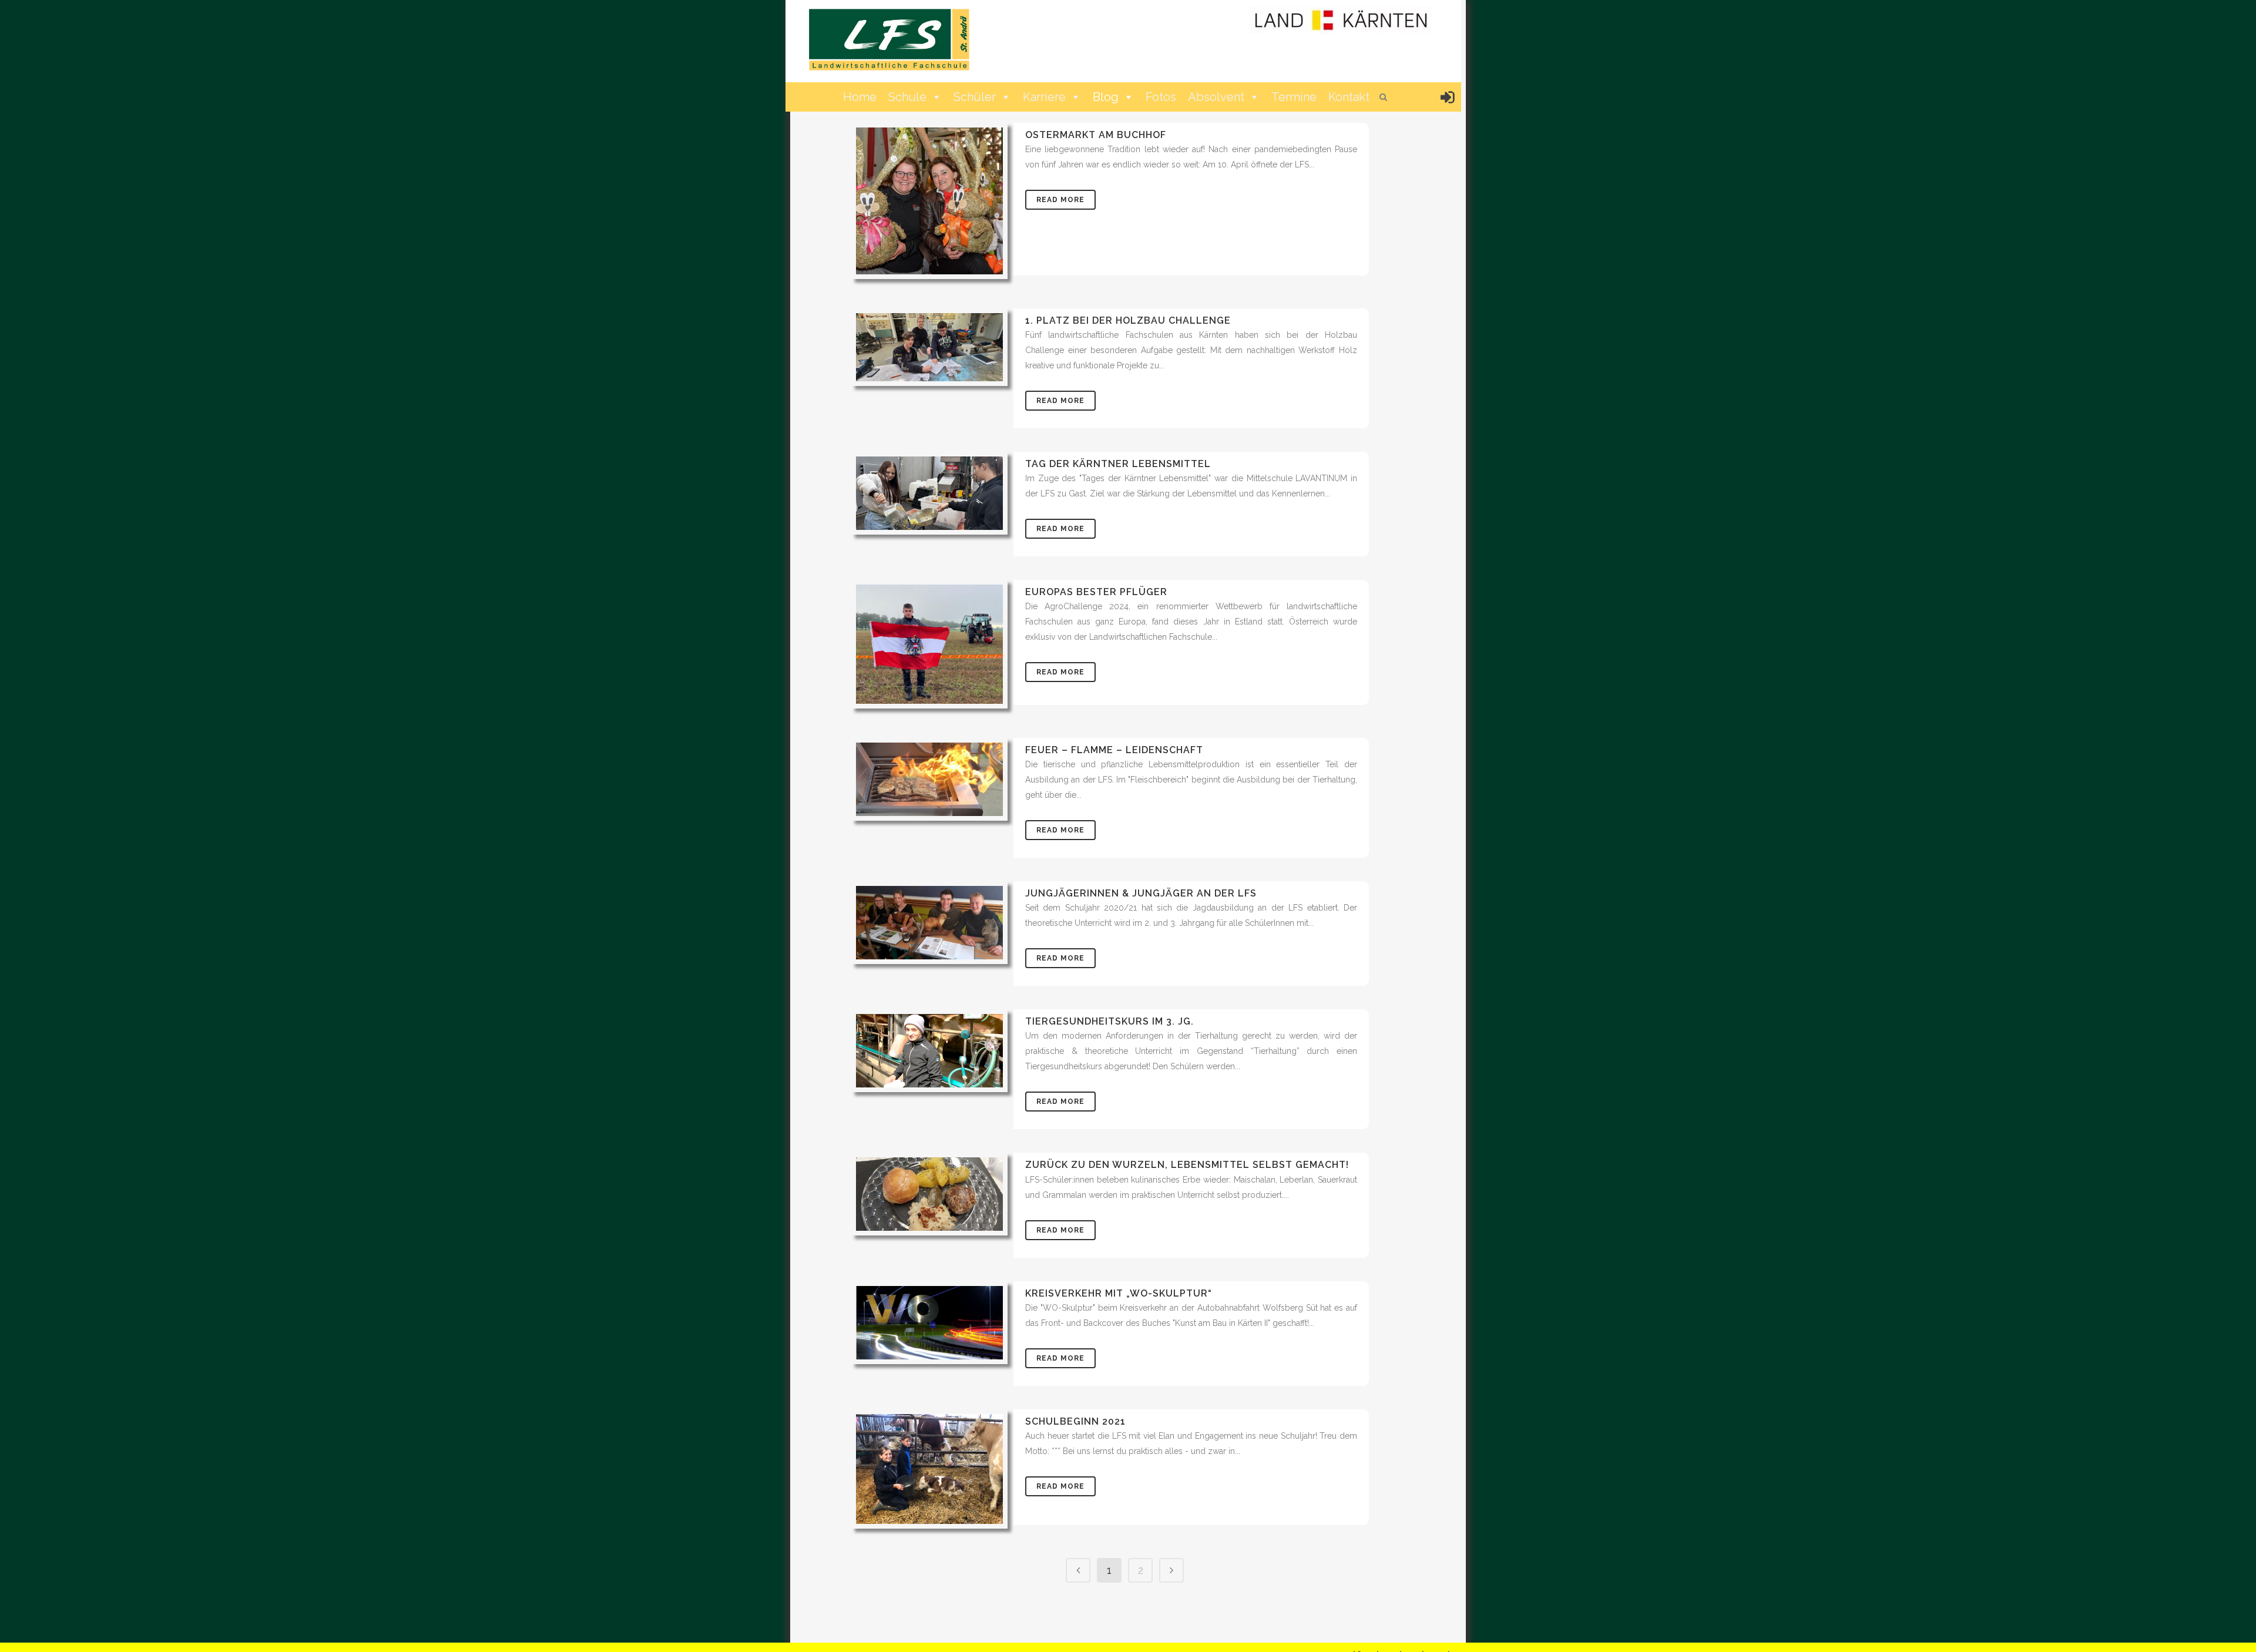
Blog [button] (1106, 97)
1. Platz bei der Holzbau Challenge (1128, 320)
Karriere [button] (1044, 97)
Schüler (975, 97)
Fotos (1161, 97)
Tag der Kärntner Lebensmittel (1118, 464)
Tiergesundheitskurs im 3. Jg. (1109, 1021)
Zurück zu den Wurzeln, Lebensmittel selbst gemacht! (1187, 1165)
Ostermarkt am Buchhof (1096, 135)
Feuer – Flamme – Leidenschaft (1114, 750)
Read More (1060, 200)
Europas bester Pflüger (1096, 592)
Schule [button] (907, 97)
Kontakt (1349, 97)
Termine (1294, 97)
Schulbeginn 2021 (1075, 1421)
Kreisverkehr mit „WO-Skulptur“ (1119, 1293)
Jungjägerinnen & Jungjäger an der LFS (1141, 893)
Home (860, 97)
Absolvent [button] (1216, 97)
